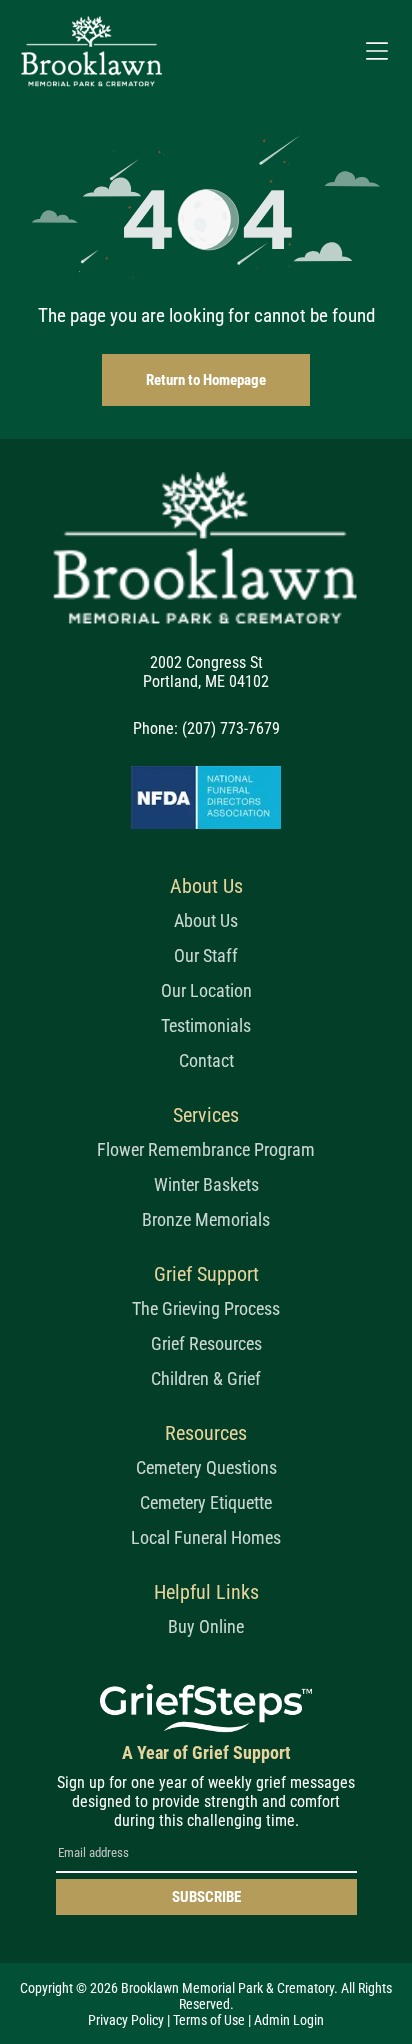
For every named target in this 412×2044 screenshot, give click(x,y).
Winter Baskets (206, 1184)
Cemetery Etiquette (206, 1502)
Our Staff (206, 955)
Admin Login (289, 2020)
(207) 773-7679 (231, 728)
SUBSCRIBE (206, 1897)
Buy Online (206, 1626)
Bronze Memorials (206, 1219)
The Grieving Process (206, 1308)
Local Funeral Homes (206, 1537)
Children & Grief (206, 1378)
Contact (206, 1060)
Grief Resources (206, 1343)
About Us (206, 920)
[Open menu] (377, 51)
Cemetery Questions (206, 1467)
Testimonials (206, 1025)
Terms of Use (209, 2020)
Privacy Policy (126, 2020)
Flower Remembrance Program (206, 1149)
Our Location (206, 990)
